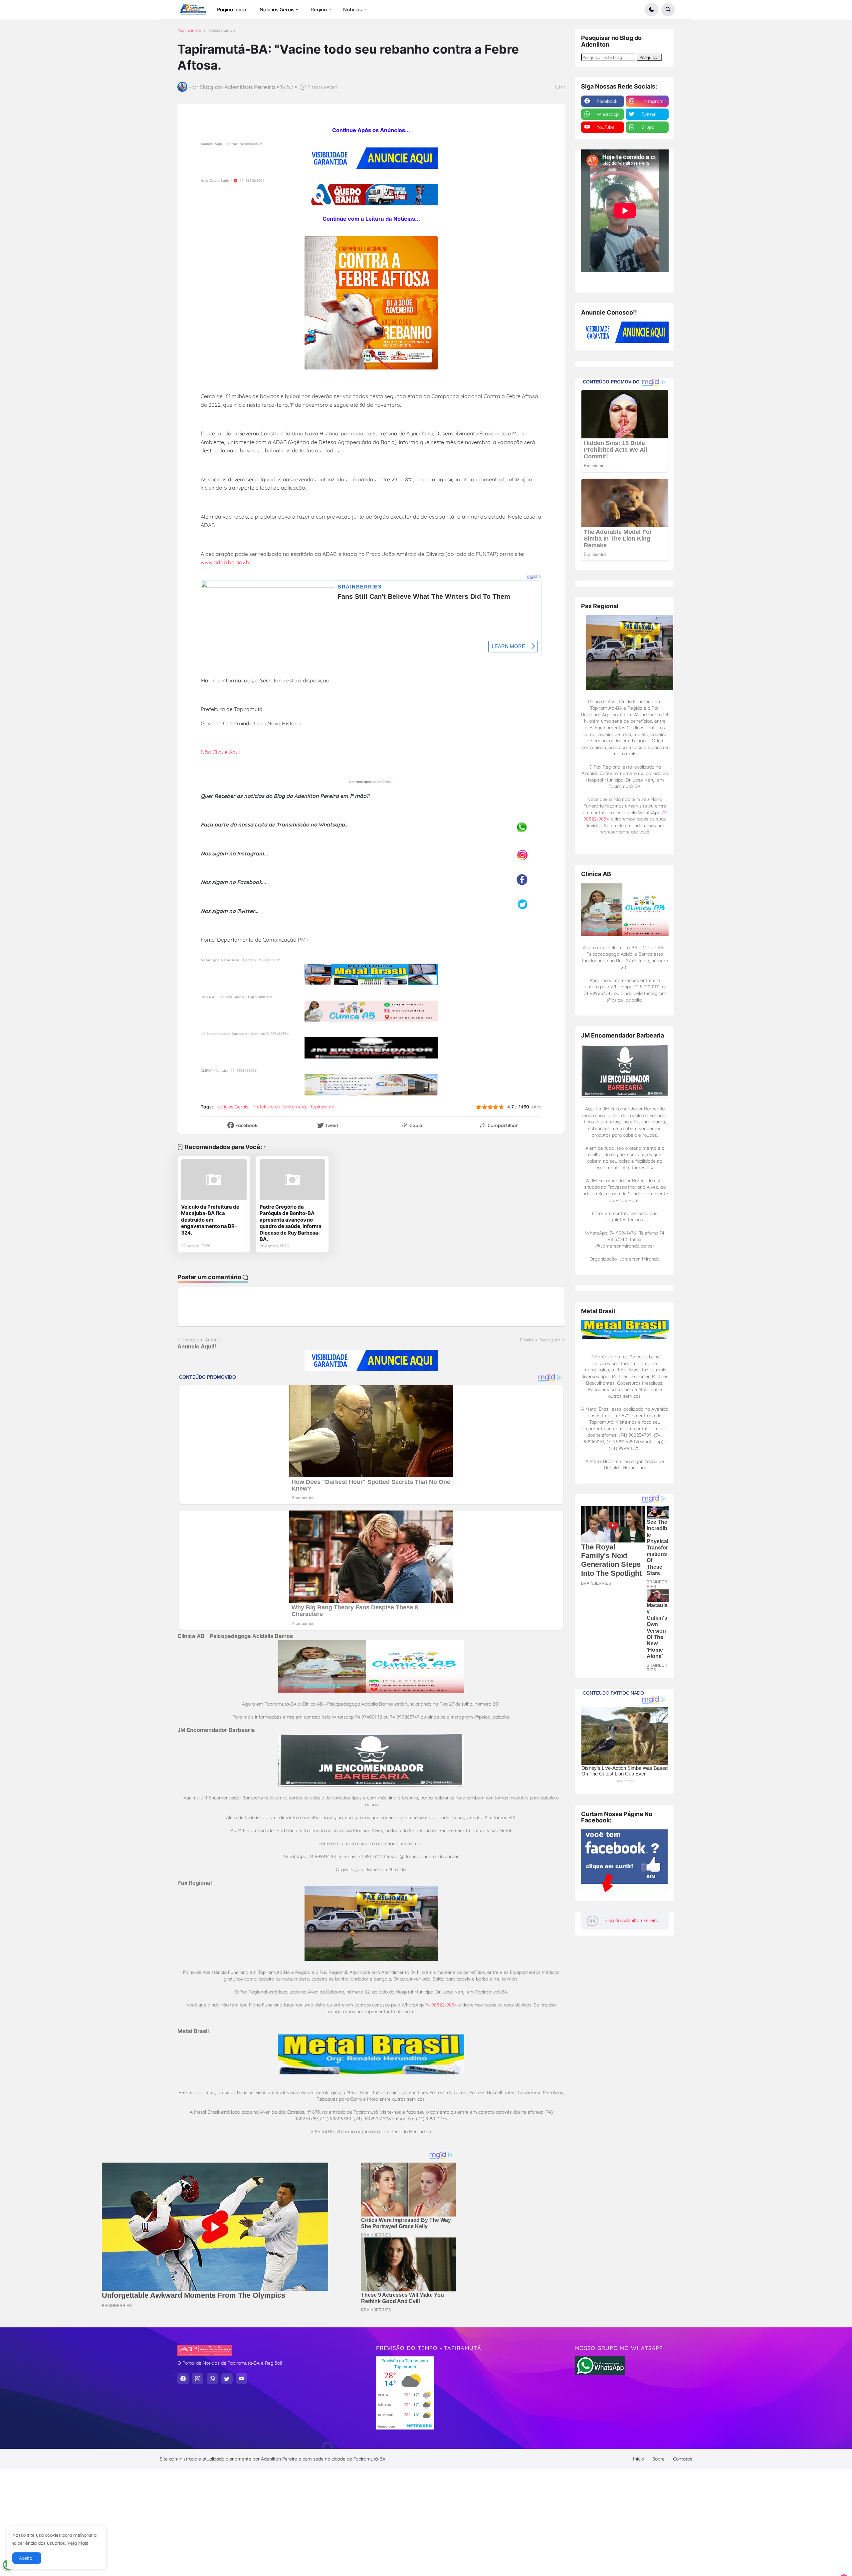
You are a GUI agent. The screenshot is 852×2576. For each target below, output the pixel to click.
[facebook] (183, 2379)
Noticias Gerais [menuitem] (277, 9)
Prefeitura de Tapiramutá (279, 1107)
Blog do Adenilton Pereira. (632, 1920)
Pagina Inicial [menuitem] (232, 9)
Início (639, 2459)
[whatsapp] (212, 2379)
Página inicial (190, 30)
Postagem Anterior (202, 1340)
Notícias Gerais (221, 30)
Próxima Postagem (540, 1340)
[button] (652, 10)
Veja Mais (78, 2543)
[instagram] (198, 2379)
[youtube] (242, 2379)
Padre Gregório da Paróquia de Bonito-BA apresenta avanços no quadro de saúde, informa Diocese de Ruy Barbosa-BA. (291, 1223)
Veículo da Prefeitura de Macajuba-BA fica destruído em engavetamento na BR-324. (210, 1220)
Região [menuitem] (319, 9)
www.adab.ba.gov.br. (226, 562)
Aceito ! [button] (27, 2558)
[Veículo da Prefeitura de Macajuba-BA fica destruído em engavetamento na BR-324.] (214, 1180)
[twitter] (227, 2379)
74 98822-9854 (441, 2005)
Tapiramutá (322, 1107)
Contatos (683, 2459)
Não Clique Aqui (220, 752)
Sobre (658, 2459)
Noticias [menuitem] (352, 9)
